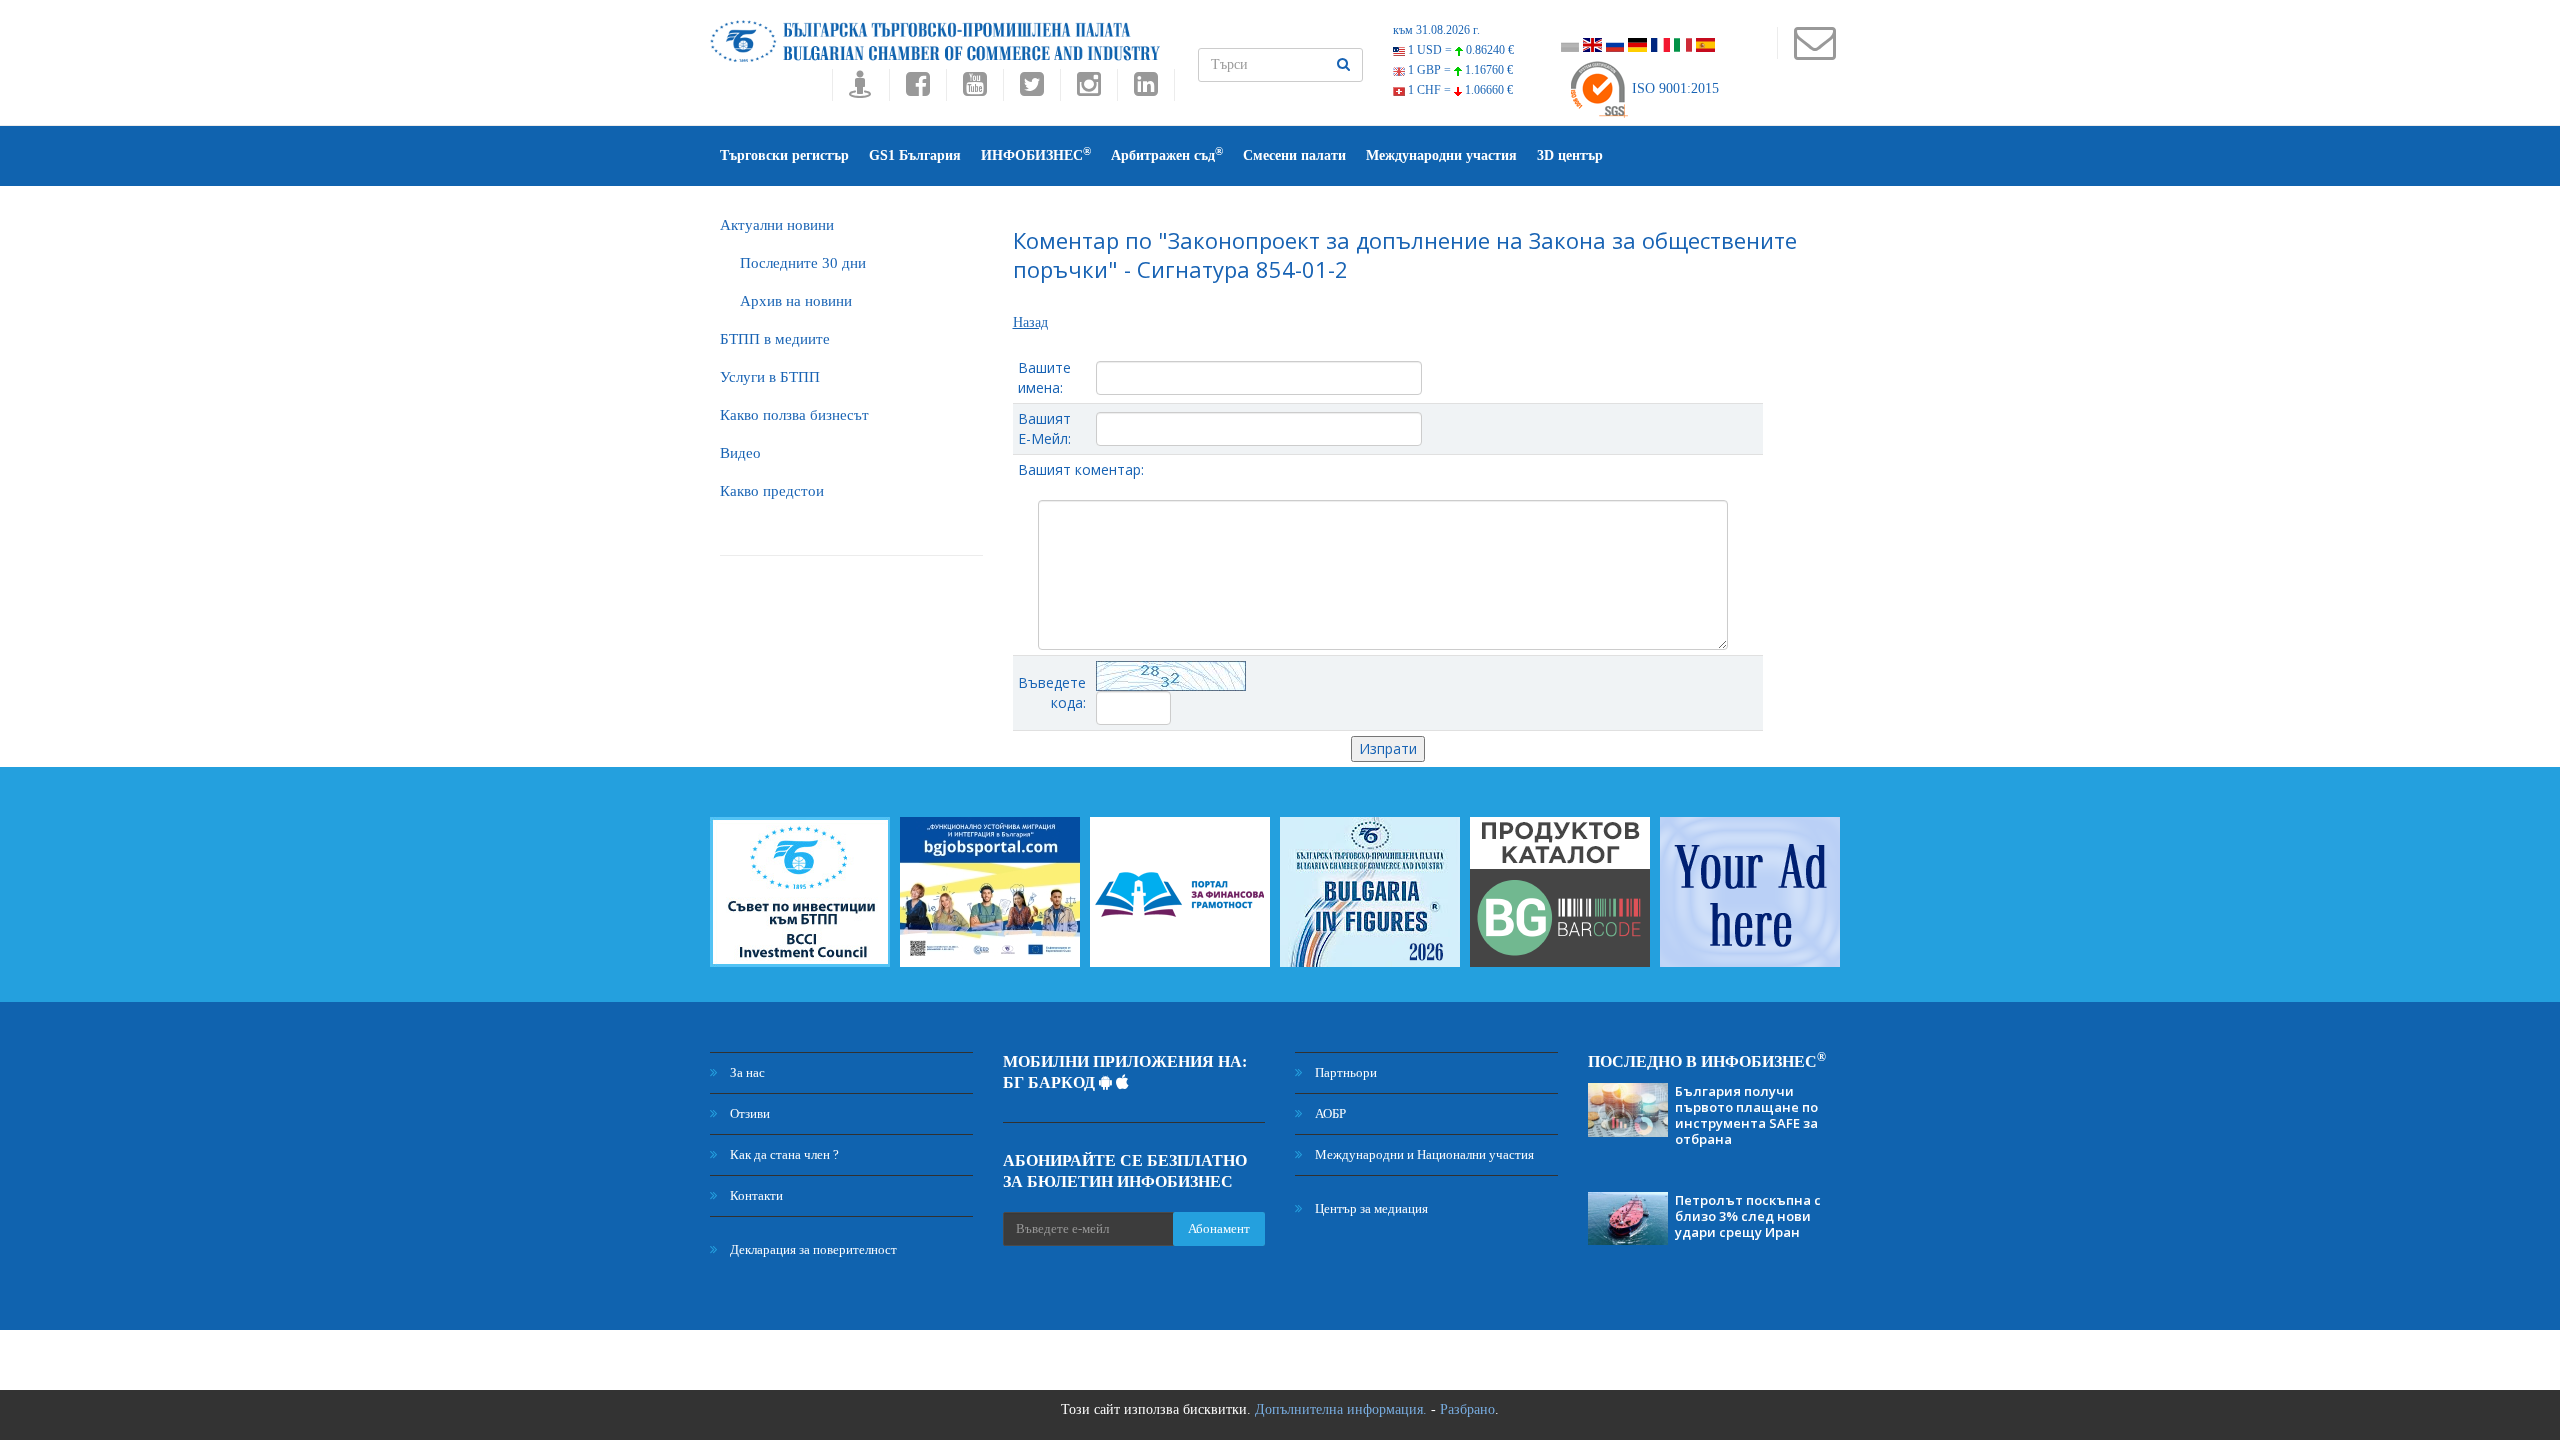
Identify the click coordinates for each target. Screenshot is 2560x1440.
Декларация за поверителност (812, 1249)
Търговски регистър (784, 155)
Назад (1030, 322)
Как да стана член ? (783, 1154)
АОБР (1329, 1113)
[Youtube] (974, 89)
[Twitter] (1031, 89)
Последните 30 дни (803, 263)
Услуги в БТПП (770, 377)
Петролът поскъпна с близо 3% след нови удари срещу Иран (1748, 1216)
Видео (740, 453)
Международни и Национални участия (1423, 1154)
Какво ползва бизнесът (794, 415)
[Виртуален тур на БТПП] (860, 89)
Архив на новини (796, 301)
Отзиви (748, 1113)
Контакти (755, 1195)
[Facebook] (917, 89)
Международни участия (1441, 155)
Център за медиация (1370, 1208)
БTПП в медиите (775, 339)
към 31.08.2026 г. (1436, 30)
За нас (746, 1072)
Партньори (1344, 1072)
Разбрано (1467, 1409)
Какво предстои (772, 491)
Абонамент (1219, 1228)
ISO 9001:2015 (1673, 88)
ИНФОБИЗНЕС (1036, 154)
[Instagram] (1088, 89)
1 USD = (1459, 50)
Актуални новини (777, 225)
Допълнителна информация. (1341, 1409)
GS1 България (915, 155)
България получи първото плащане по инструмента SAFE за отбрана (1746, 1115)
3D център (1570, 155)
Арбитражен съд (1167, 154)
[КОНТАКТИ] (1814, 52)
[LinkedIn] (1146, 89)
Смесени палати (1294, 155)
